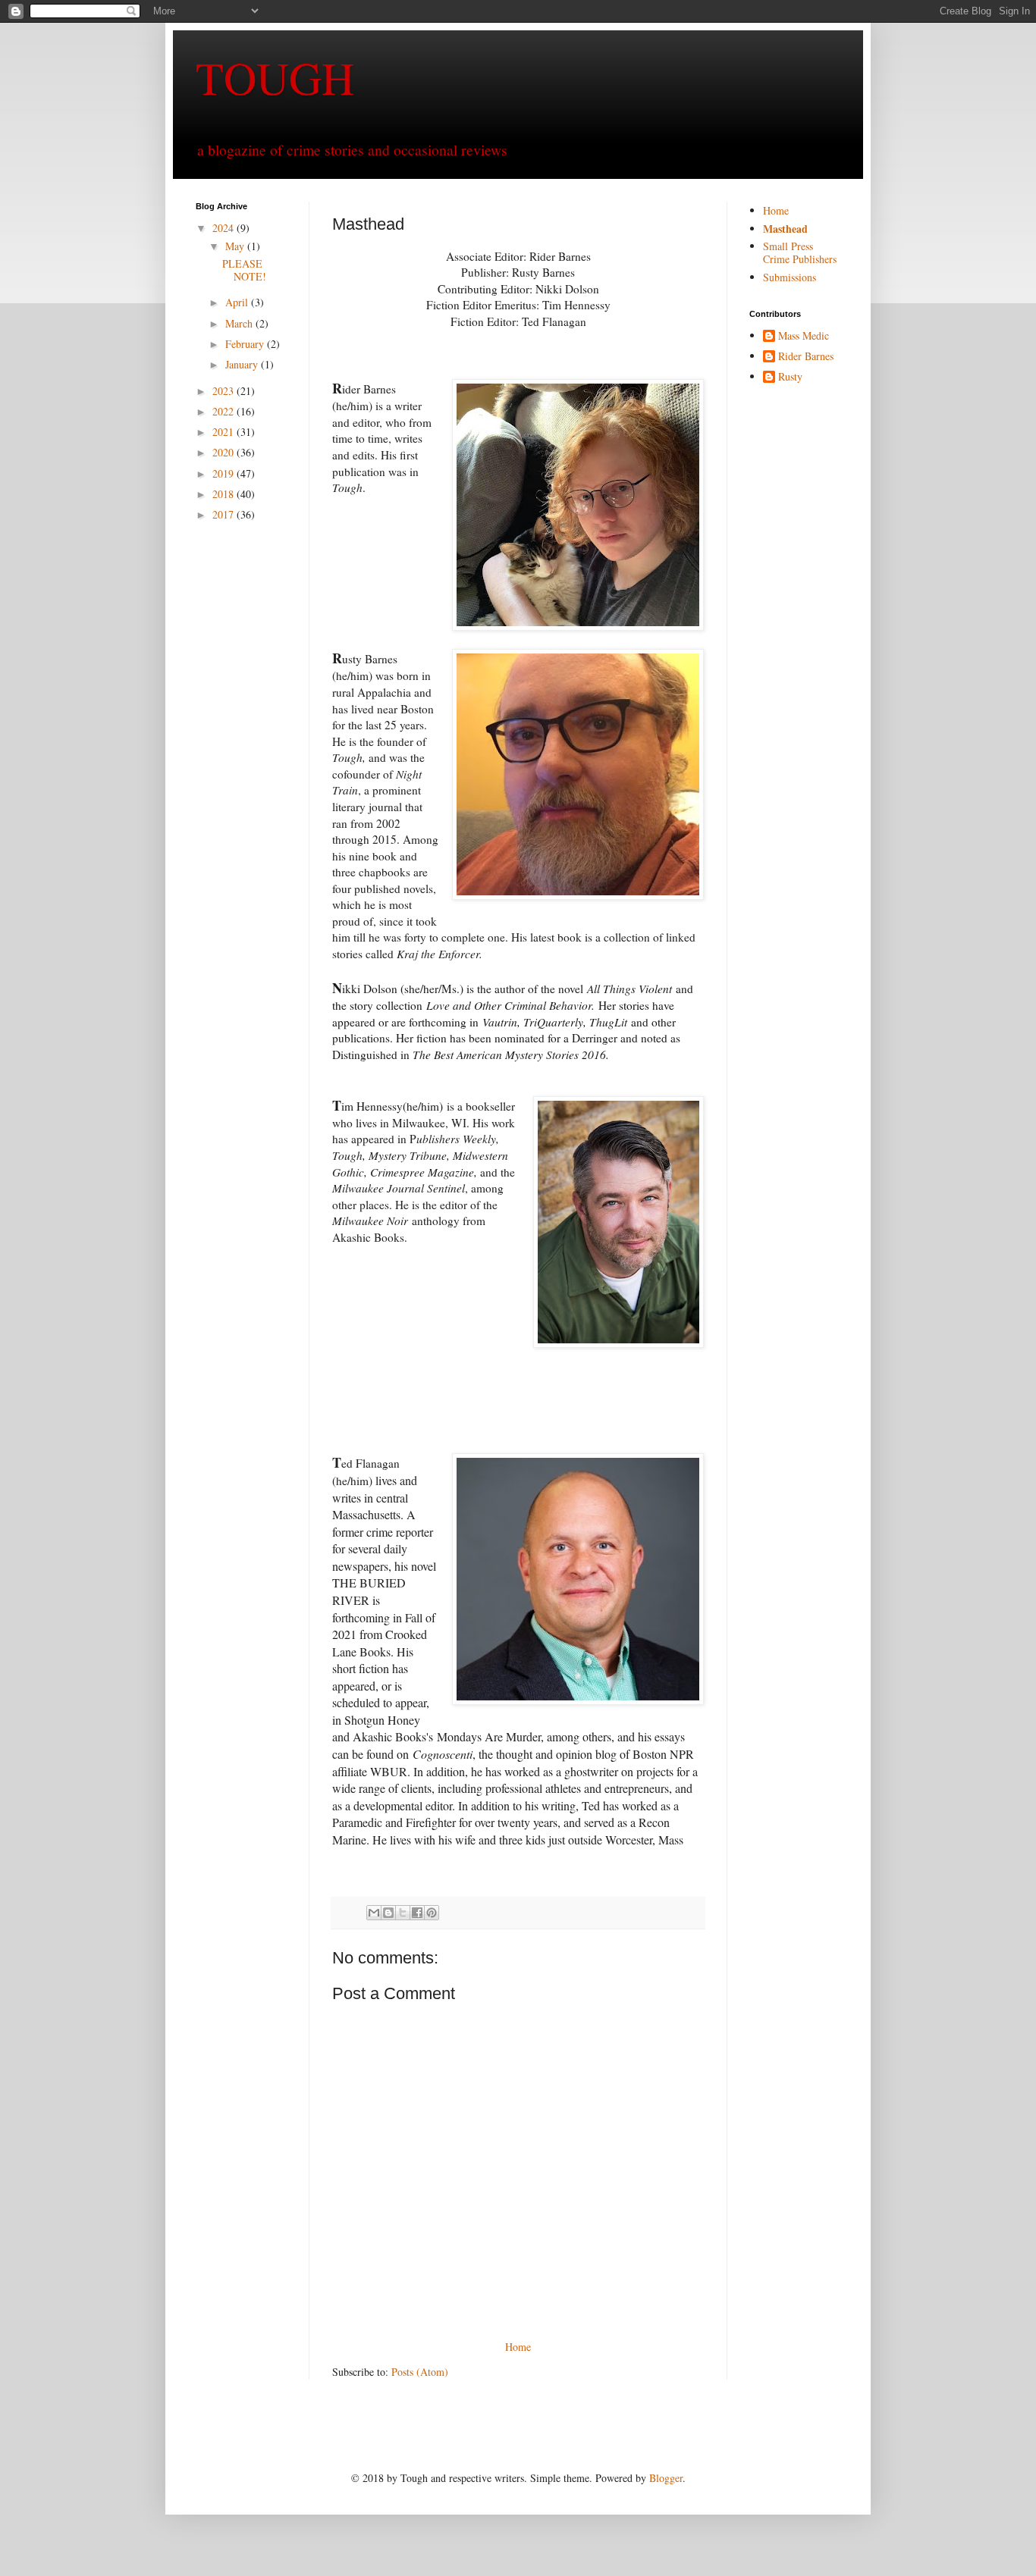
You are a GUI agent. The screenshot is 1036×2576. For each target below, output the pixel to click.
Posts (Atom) (420, 2372)
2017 (224, 514)
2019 (224, 473)
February (246, 344)
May (236, 246)
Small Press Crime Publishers (800, 252)
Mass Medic (804, 336)
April (238, 302)
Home (518, 2347)
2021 (224, 432)
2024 (224, 228)
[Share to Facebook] (417, 1913)
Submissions (790, 277)
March (240, 323)
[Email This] (374, 1913)
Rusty (790, 377)
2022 (224, 411)
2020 (224, 452)
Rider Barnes (806, 357)
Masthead (785, 229)
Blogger (666, 2478)
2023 (224, 391)
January (243, 364)
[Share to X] (403, 1913)
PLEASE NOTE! (244, 270)
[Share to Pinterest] (432, 1913)
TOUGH (275, 77)
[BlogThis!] (388, 1913)
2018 (224, 494)
